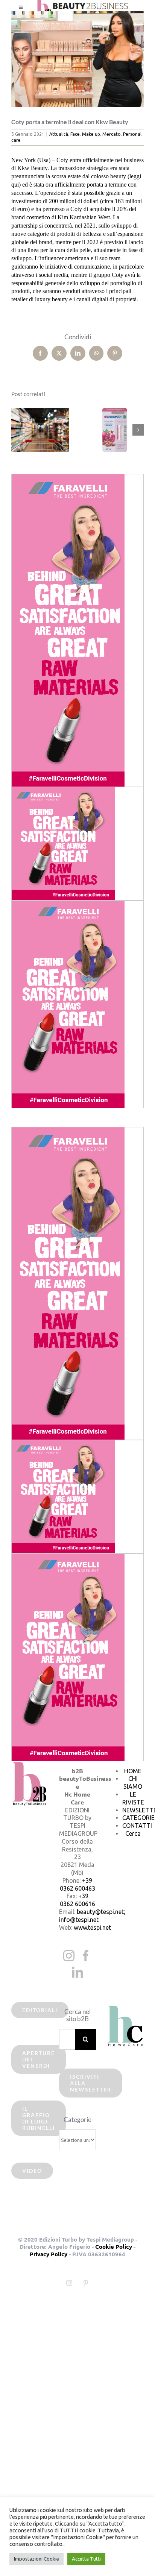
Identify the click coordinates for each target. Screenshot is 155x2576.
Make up (91, 134)
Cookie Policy (114, 2246)
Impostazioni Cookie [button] (36, 2559)
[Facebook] (86, 1956)
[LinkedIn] (77, 1972)
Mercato (112, 134)
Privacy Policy (49, 2254)
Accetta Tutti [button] (86, 2559)
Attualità (59, 134)
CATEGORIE (138, 1818)
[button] (17, 430)
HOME (133, 1771)
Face (75, 134)
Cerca (133, 1833)
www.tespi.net (92, 1927)
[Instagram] (69, 1956)
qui (15, 185)
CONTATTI (137, 1826)
